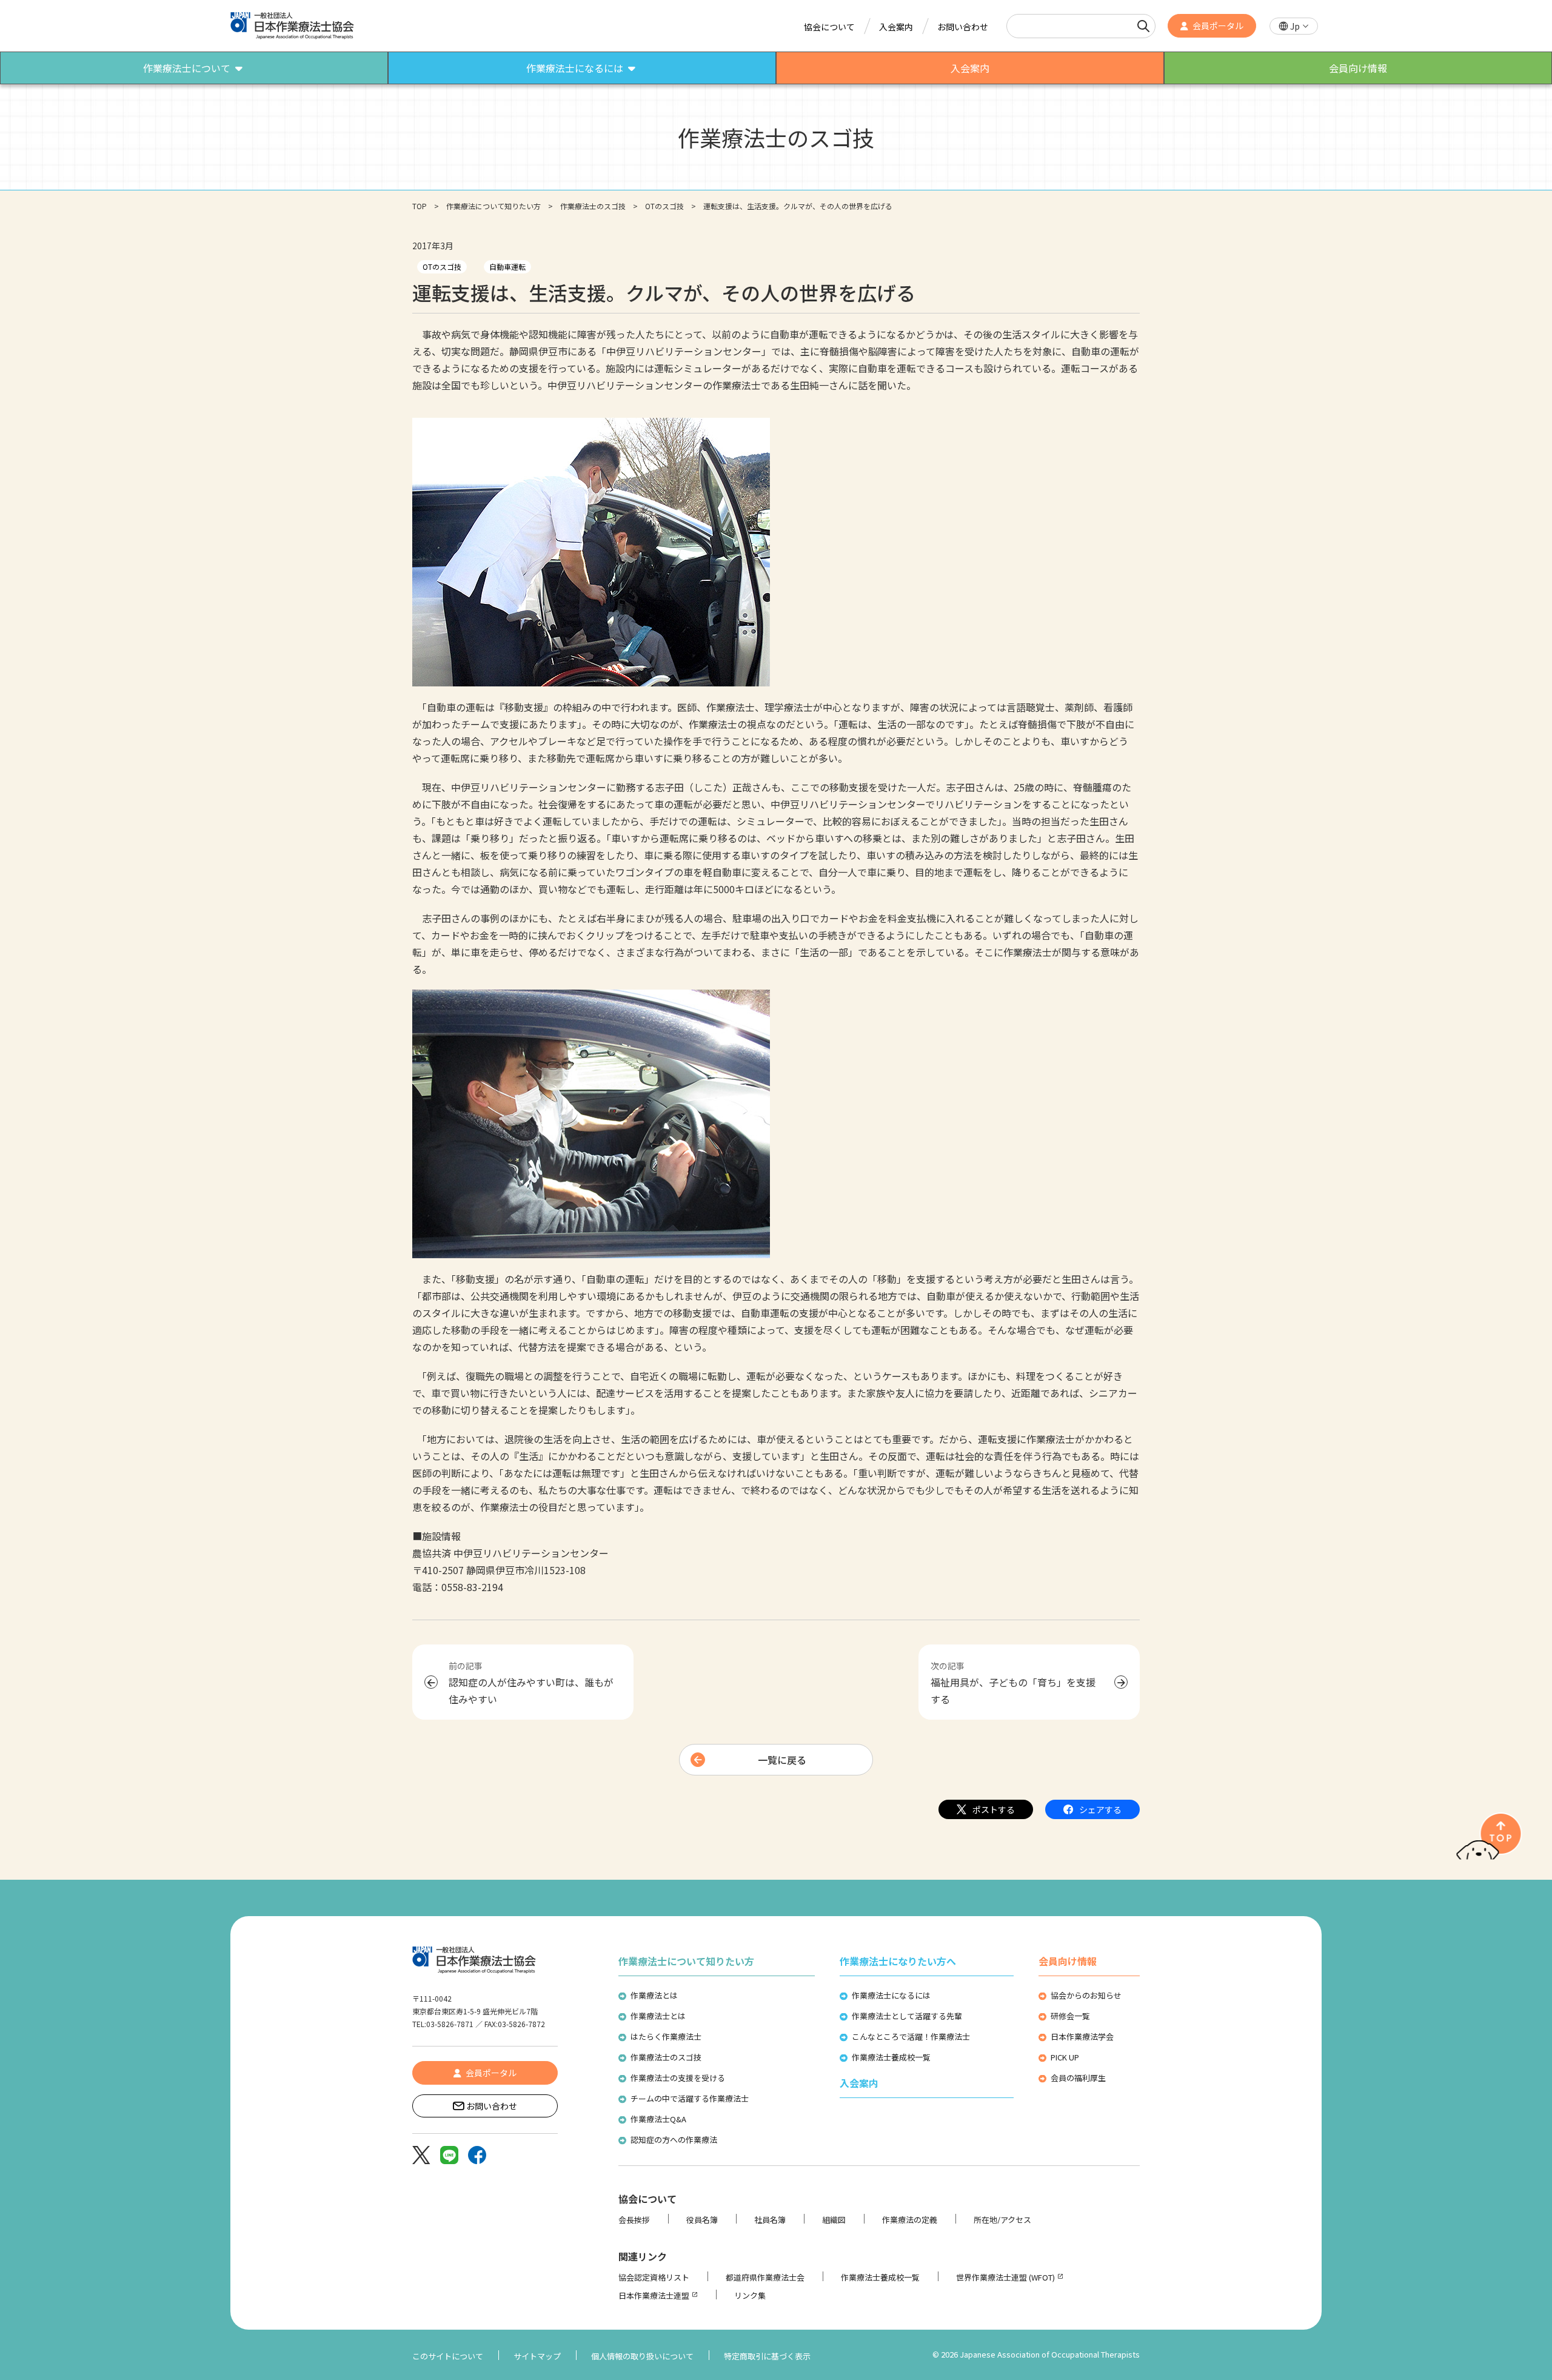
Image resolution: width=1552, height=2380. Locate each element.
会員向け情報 (1068, 1961)
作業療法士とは (658, 2016)
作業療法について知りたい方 (493, 206)
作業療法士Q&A (658, 2119)
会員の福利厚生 (1078, 2078)
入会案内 (896, 27)
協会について (829, 27)
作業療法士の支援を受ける (678, 2078)
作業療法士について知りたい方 (686, 1961)
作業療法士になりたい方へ (898, 1961)
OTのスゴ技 (664, 206)
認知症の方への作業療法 (674, 2140)
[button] (1294, 26)
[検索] (1143, 26)
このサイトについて (448, 2356)
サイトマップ (537, 2356)
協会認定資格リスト (654, 2277)
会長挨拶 (634, 2220)
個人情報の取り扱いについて (642, 2356)
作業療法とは (654, 1995)
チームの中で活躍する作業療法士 (690, 2098)
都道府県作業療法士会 (765, 2277)
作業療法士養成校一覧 (891, 2057)
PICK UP (1065, 2057)
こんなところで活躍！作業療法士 (911, 2036)
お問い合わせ (963, 27)
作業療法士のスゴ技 (593, 206)
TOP (420, 206)
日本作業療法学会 (1082, 2036)
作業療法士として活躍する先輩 (907, 2016)
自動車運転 (507, 266)
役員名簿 (702, 2220)
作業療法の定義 (910, 2220)
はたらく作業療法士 (666, 2036)
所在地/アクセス (1002, 2220)
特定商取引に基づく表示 (767, 2356)
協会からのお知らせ (1086, 1995)
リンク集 (750, 2295)
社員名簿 (770, 2220)
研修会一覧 (1070, 2016)
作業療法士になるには (891, 1995)
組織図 (834, 2220)
